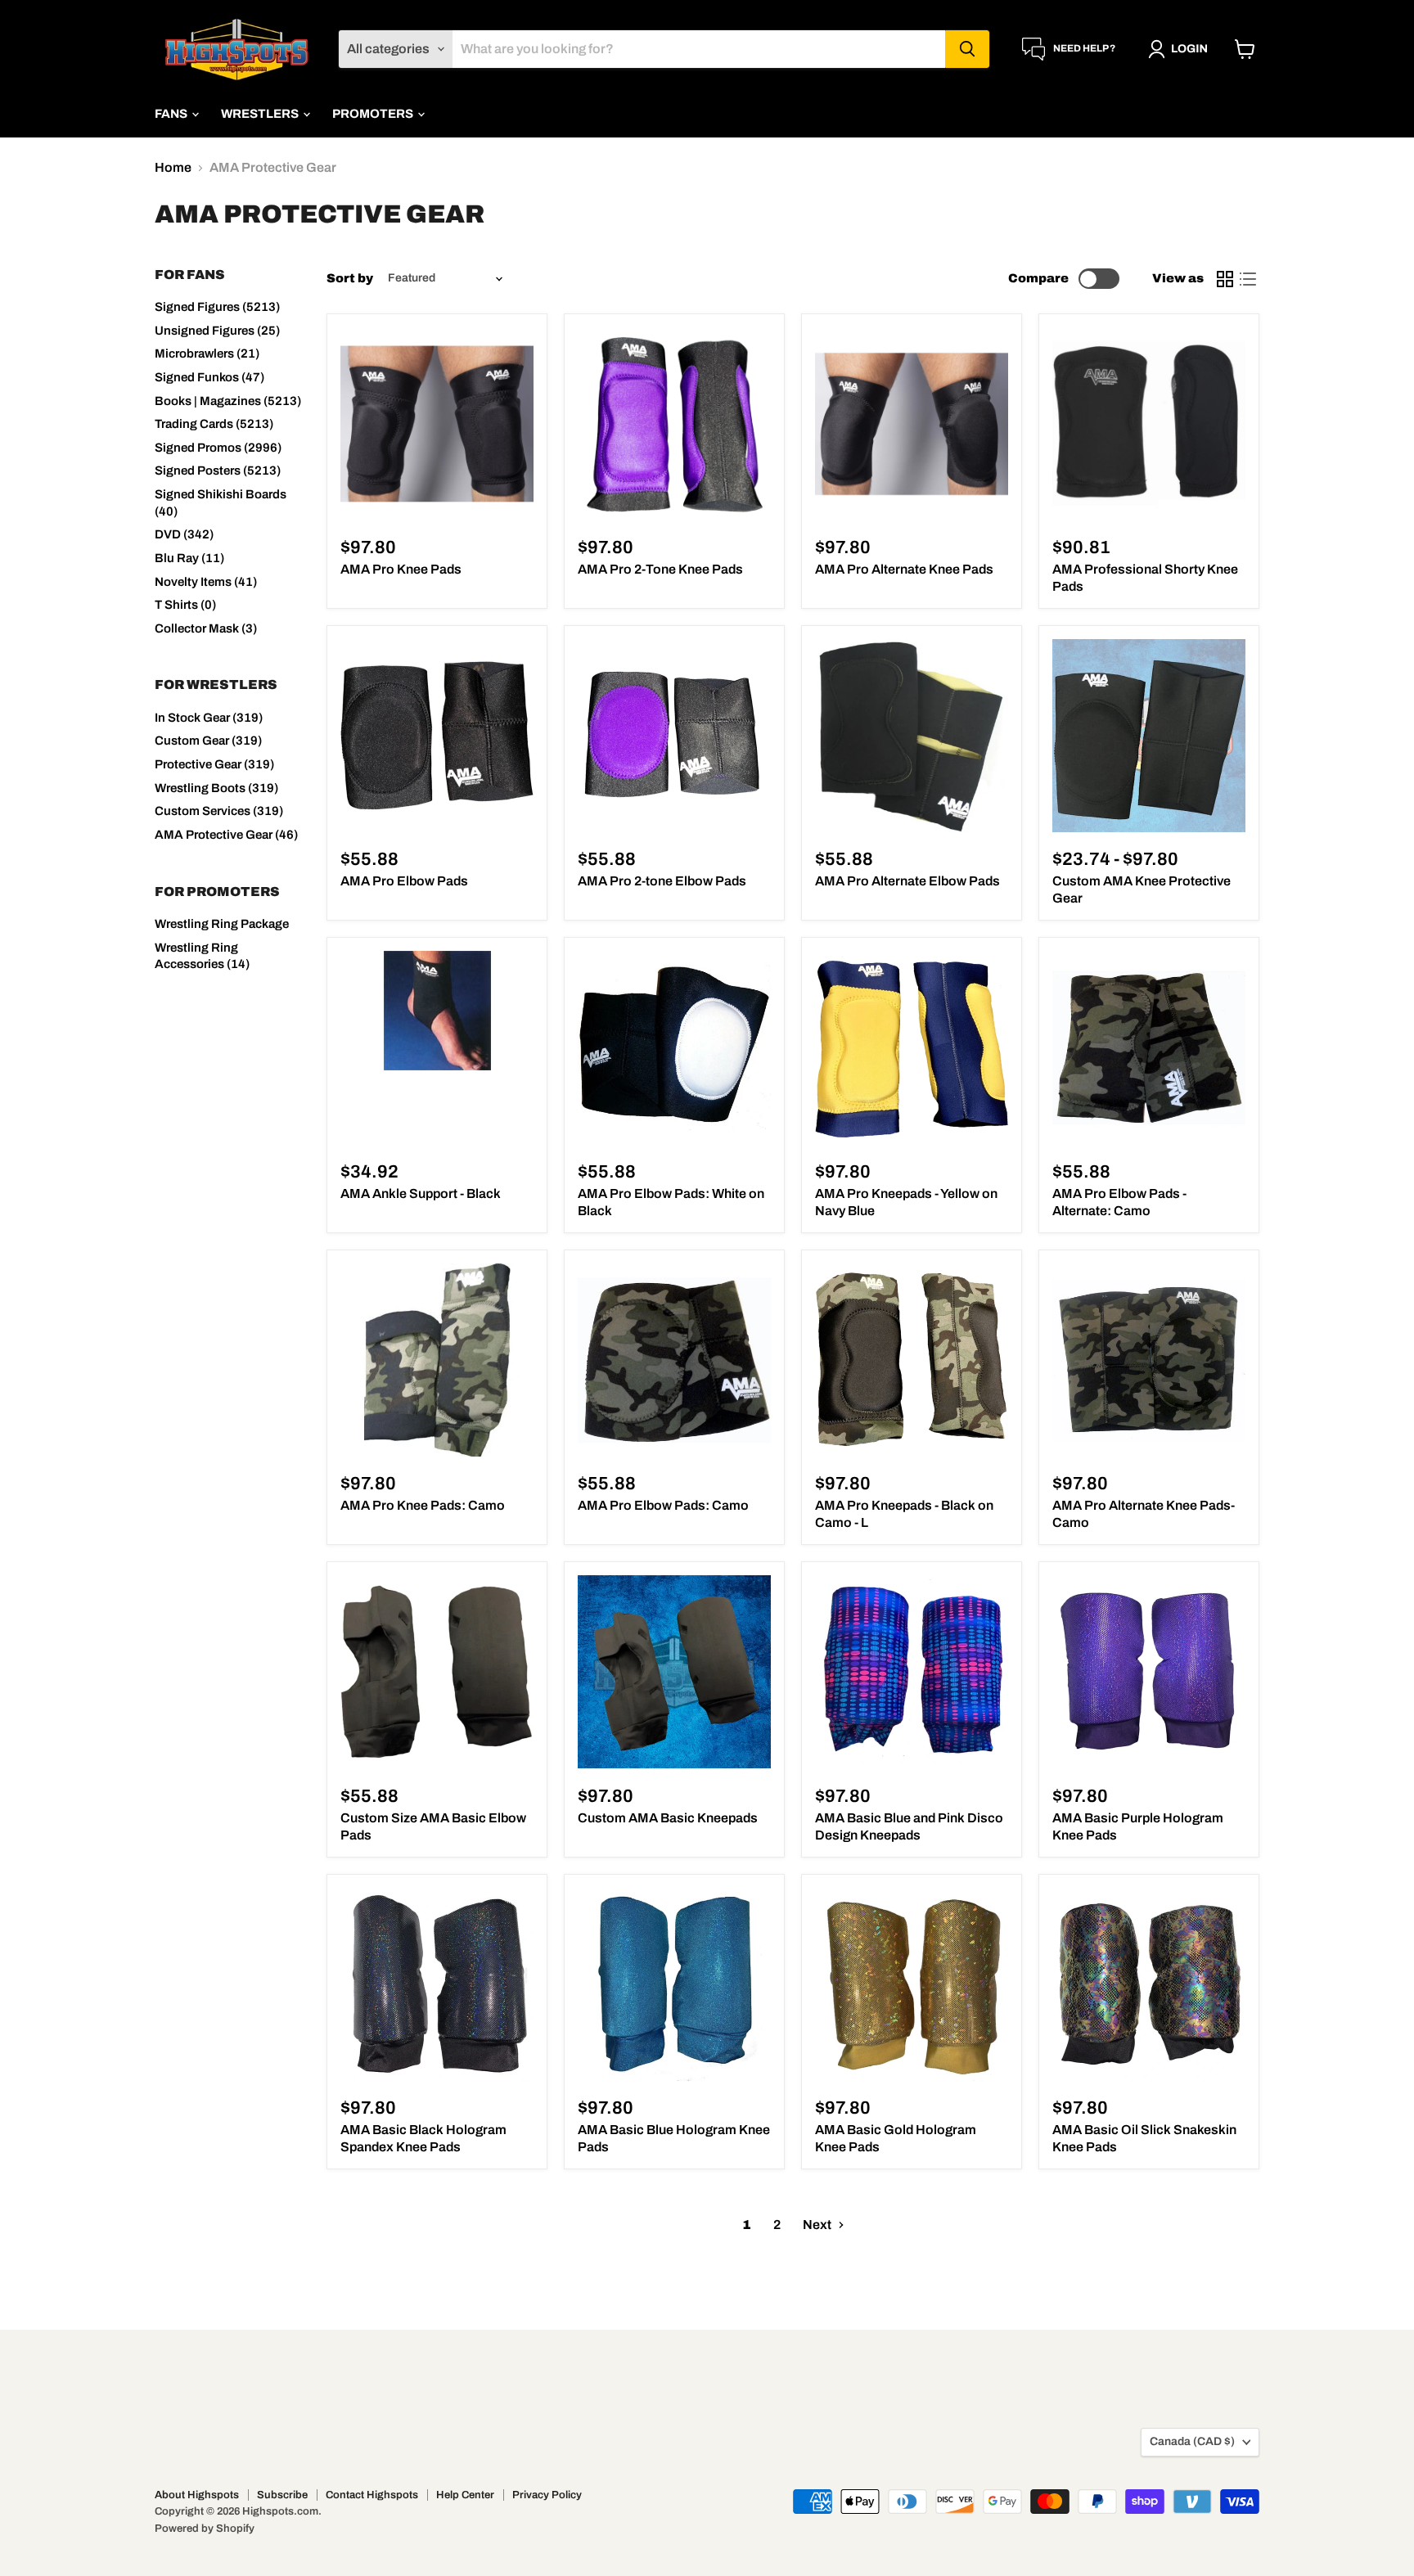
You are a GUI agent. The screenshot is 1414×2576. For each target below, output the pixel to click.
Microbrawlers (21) (207, 354)
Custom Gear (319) (208, 741)
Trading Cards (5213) (214, 424)
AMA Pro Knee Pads (401, 569)
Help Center (465, 2495)
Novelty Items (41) (206, 582)
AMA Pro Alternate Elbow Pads (907, 881)
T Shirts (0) (185, 605)
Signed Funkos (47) (209, 377)
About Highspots (197, 2495)
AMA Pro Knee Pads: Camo (423, 1505)
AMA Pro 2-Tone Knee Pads (660, 569)
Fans (172, 114)
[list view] (1248, 279)
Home (173, 167)
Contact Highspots (372, 2495)
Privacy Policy (547, 2495)
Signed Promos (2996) (218, 448)
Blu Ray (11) (189, 558)
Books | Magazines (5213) (228, 401)
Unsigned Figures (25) (217, 331)
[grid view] (1225, 279)
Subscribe (282, 2495)
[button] (1181, 49)
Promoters (374, 114)
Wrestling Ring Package (222, 924)
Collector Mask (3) (206, 628)
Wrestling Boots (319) (216, 788)
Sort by (350, 278)
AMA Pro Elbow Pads (404, 881)
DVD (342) (184, 534)
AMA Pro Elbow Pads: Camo (663, 1505)
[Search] (967, 49)
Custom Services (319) (219, 811)
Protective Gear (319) (214, 764)
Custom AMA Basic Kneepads (668, 1818)
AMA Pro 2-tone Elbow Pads (662, 881)
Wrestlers (261, 114)
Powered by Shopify (205, 2529)
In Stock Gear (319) (209, 718)
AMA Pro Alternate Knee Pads (904, 569)
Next (818, 2225)
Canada (1192, 2441)
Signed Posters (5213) (218, 471)
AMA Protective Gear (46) (226, 835)
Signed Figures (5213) (217, 307)
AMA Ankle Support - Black (421, 1193)
